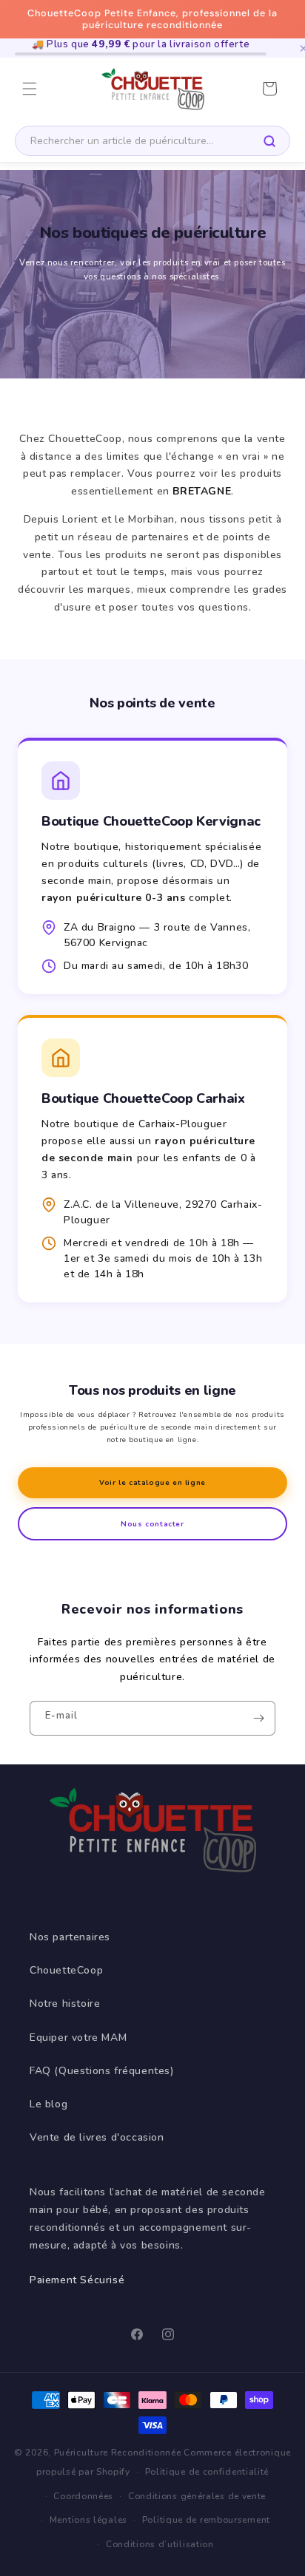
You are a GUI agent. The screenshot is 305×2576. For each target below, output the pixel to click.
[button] (30, 89)
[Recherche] (269, 141)
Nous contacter (152, 1524)
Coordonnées (83, 2496)
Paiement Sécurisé (77, 2280)
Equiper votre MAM (78, 2038)
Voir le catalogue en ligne (152, 1482)
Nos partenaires (70, 1937)
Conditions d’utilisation (160, 2544)
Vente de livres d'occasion (97, 2137)
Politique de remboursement (206, 2520)
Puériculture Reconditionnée (118, 2453)
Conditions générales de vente (197, 2496)
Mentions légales (88, 2520)
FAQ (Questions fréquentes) (102, 2071)
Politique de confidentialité (207, 2472)
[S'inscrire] (258, 1718)
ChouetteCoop (66, 1970)
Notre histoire (65, 2004)
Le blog (48, 2104)
